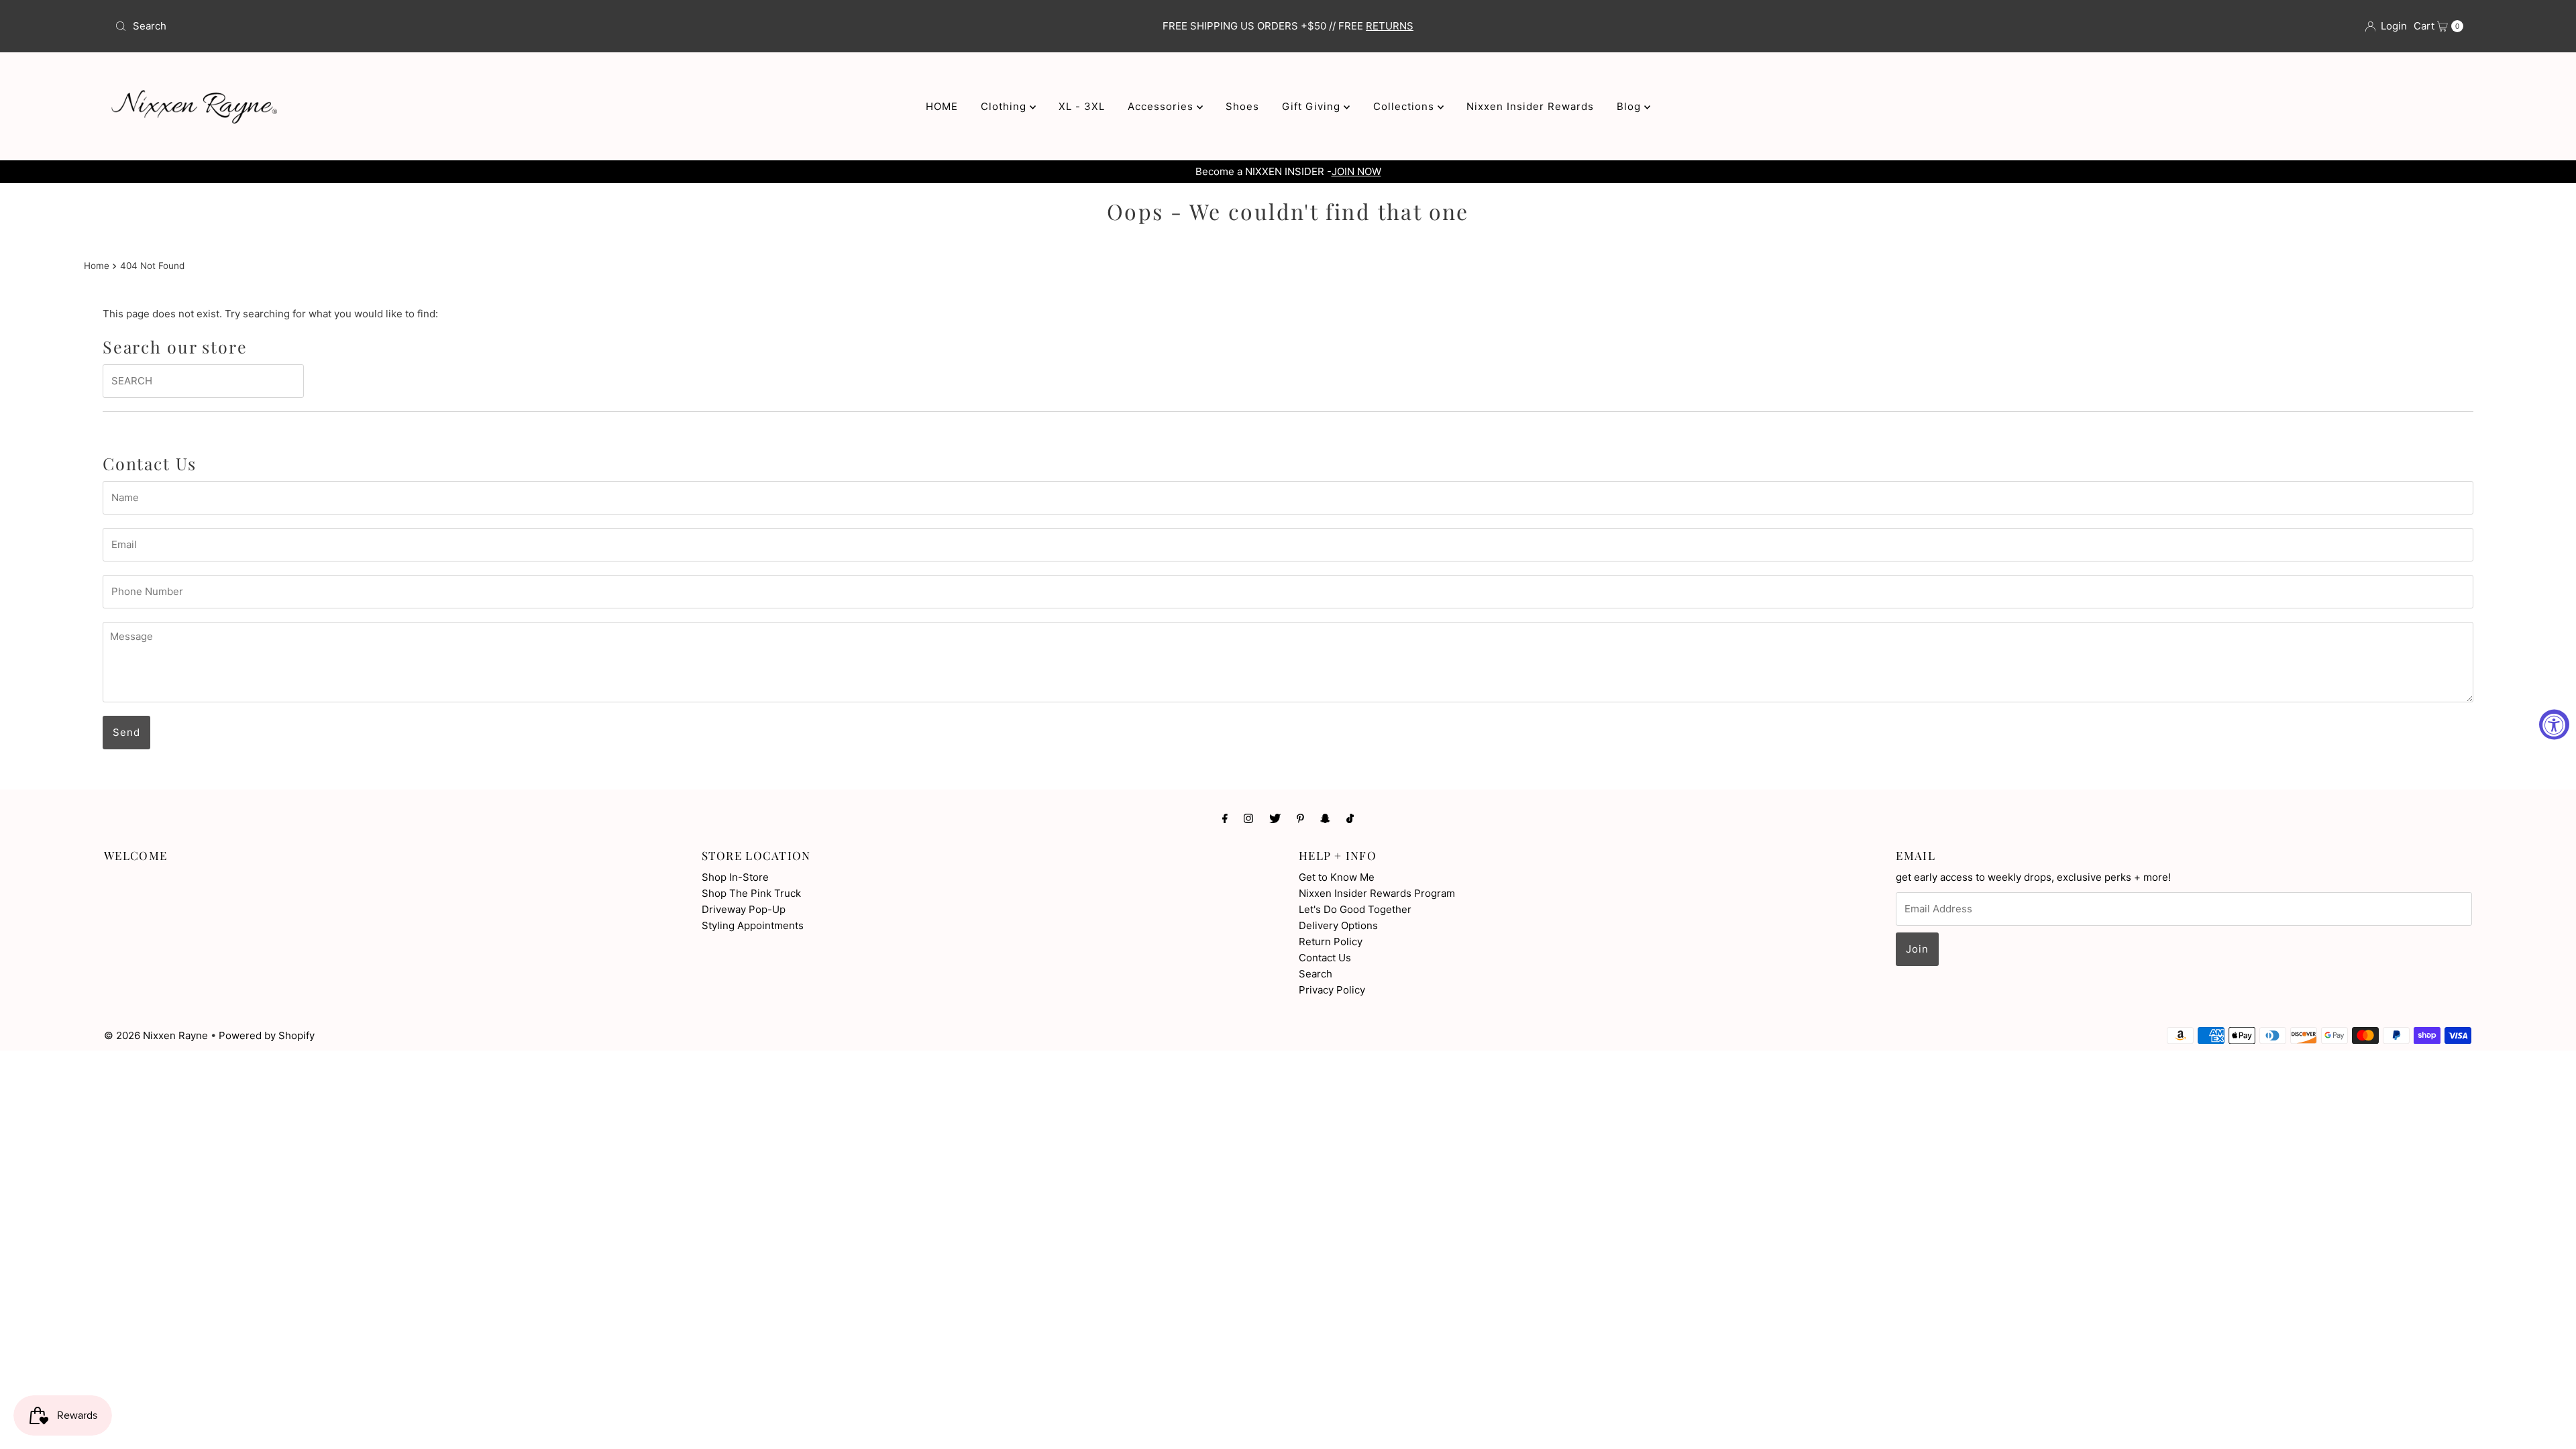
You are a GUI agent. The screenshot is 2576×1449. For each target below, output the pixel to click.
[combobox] (499, 26)
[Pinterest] (1300, 818)
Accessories (1162, 106)
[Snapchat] (1325, 818)
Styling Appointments (753, 925)
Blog (1630, 106)
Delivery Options (1338, 925)
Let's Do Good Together (1355, 909)
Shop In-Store (735, 877)
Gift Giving (1313, 106)
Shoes (1242, 106)
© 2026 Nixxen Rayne (156, 1035)
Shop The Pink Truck (751, 893)
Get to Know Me (1337, 877)
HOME (942, 106)
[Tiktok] (1350, 818)
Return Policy (1331, 942)
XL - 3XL (1082, 106)
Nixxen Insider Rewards (1530, 106)
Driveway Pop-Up (744, 909)
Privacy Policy (1332, 990)
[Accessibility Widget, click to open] (2554, 725)
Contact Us (1325, 958)
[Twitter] (1275, 818)
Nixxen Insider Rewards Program (1377, 893)
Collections (1405, 106)
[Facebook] (1225, 818)
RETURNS (1390, 26)
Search (1316, 974)
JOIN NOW (1356, 171)
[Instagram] (1248, 818)
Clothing (1005, 106)
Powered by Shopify (267, 1035)
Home (97, 266)
